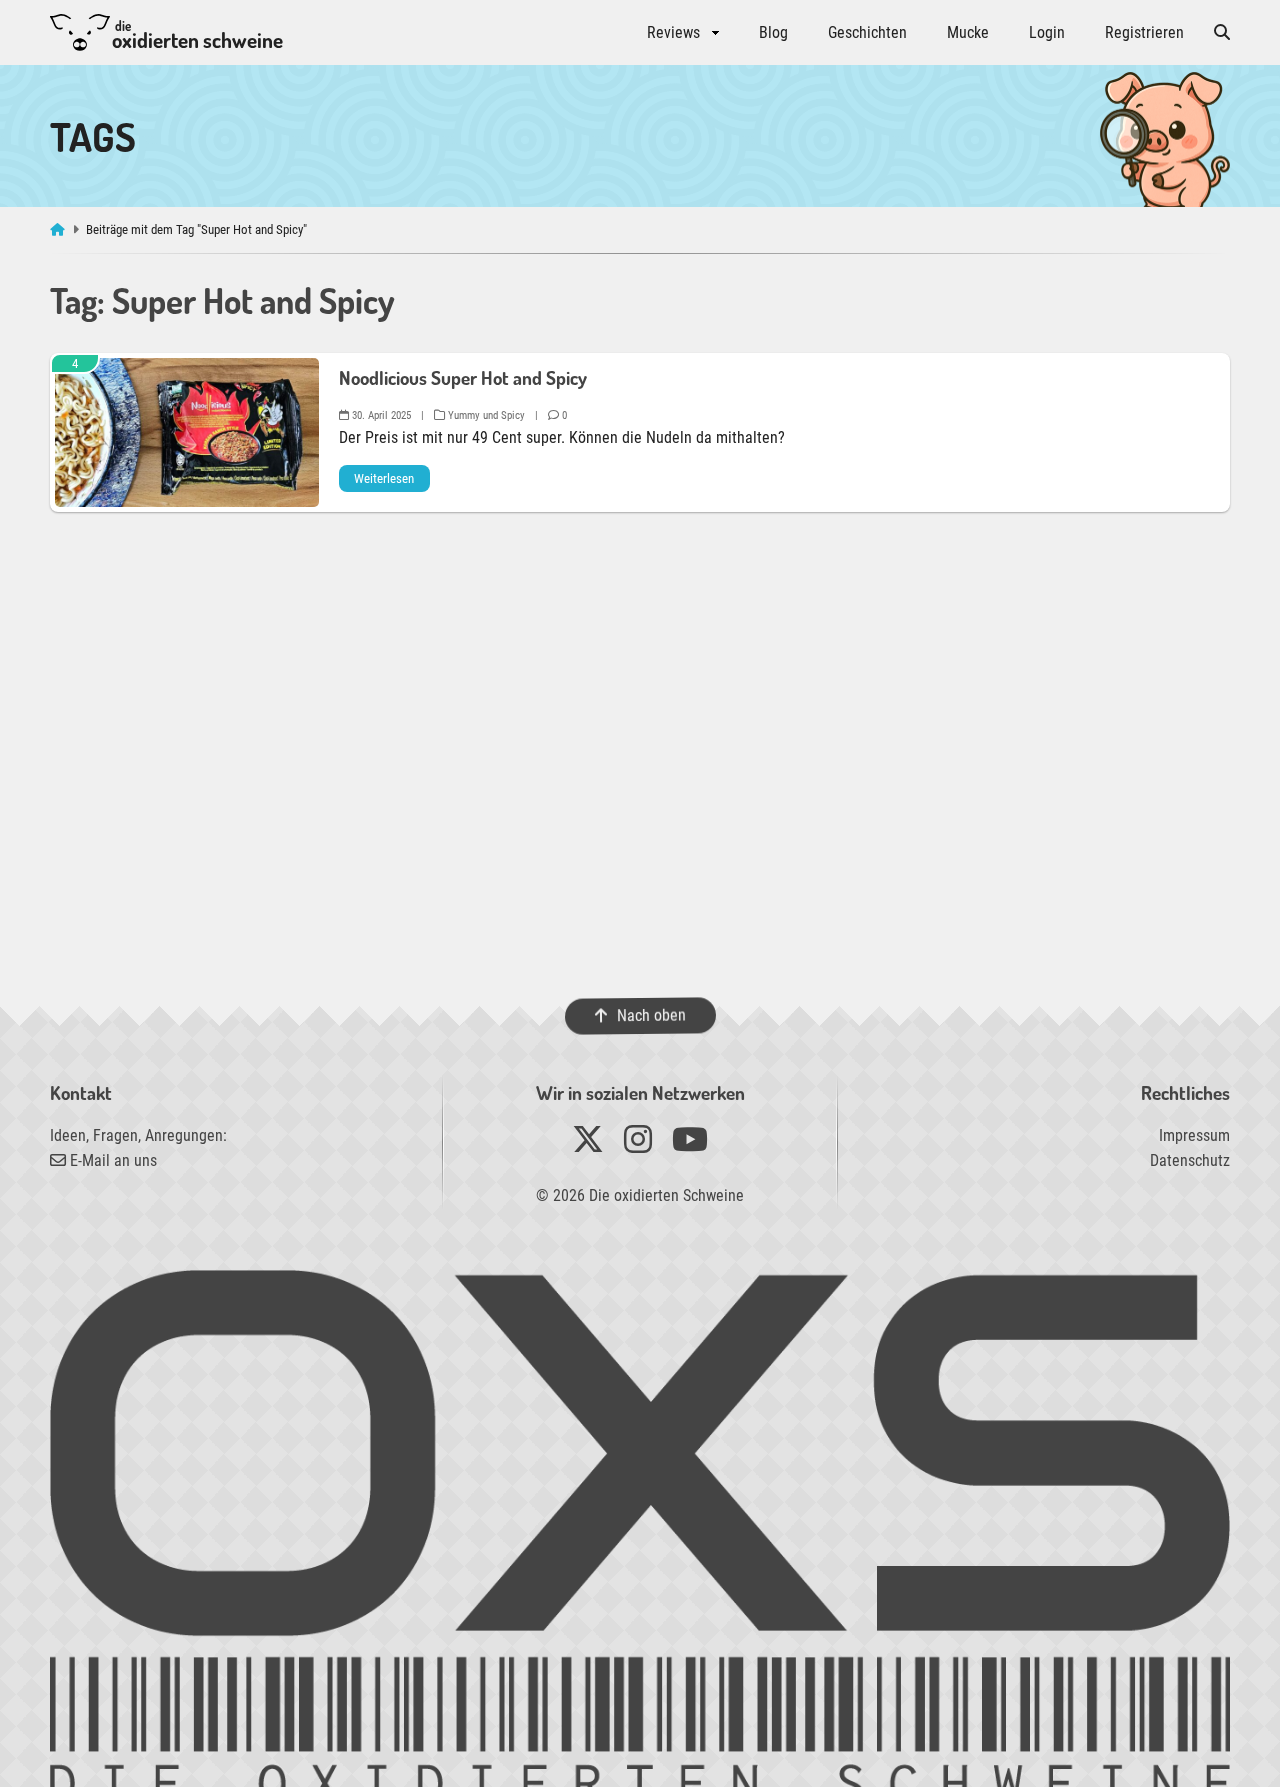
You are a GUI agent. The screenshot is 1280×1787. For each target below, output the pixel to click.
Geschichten (867, 32)
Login (1047, 32)
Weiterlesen (384, 478)
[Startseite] (59, 229)
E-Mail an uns (111, 1160)
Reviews (673, 32)
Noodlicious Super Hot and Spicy (463, 377)
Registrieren (1144, 32)
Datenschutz (1190, 1160)
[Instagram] (638, 1145)
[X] (588, 1145)
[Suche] (1222, 32)
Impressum (1194, 1135)
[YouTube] (690, 1145)
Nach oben (650, 1015)
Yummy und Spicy (485, 415)
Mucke (968, 32)
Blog (773, 32)
